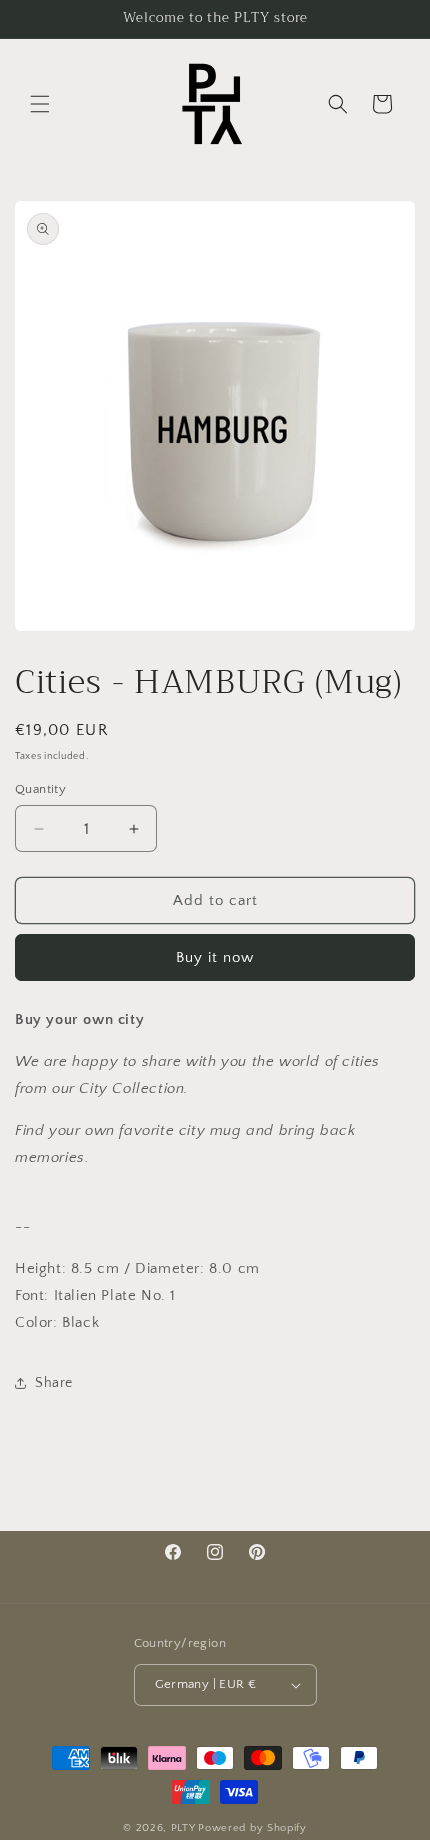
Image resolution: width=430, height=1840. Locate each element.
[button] (40, 104)
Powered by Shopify (252, 1828)
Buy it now (215, 957)
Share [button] (54, 1383)
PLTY (183, 1828)
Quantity (40, 789)
